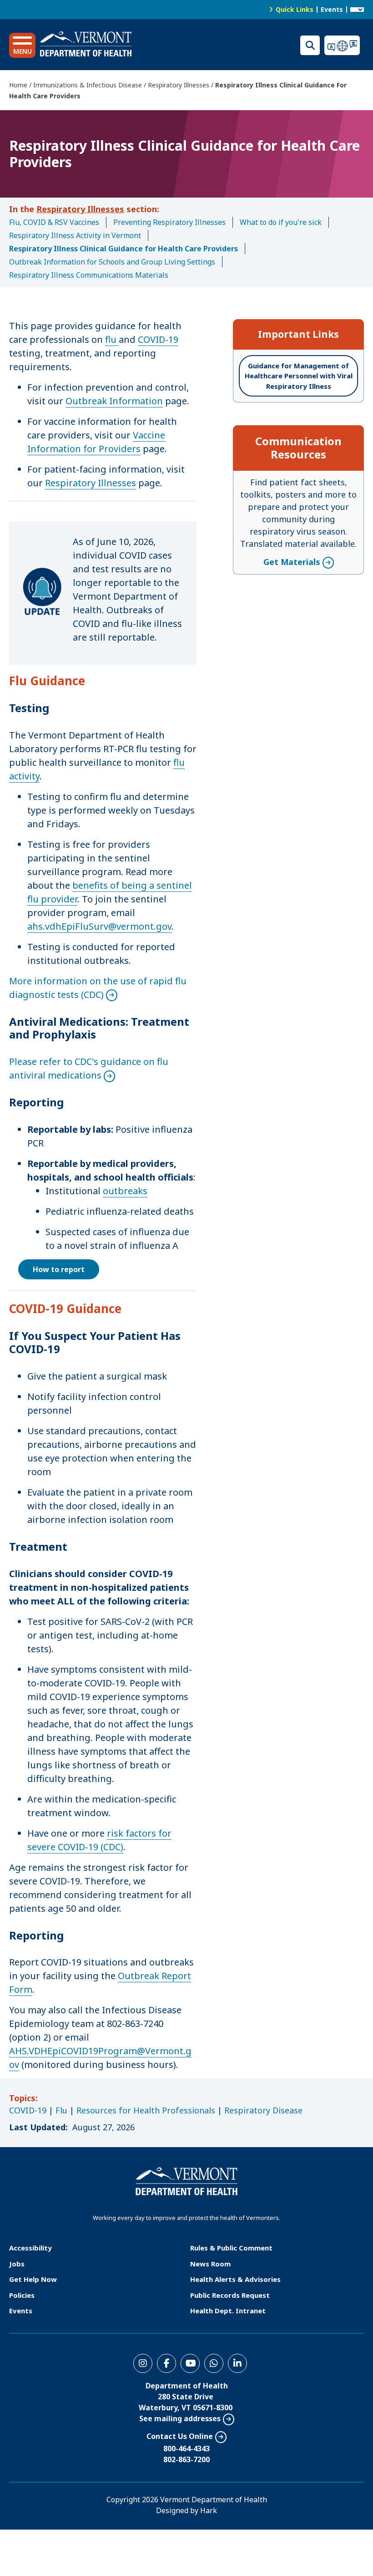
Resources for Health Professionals (146, 2110)
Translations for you (344, 45)
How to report (59, 1269)
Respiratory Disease (263, 2110)
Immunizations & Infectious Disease (88, 85)
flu (112, 339)
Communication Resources (298, 448)
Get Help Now (33, 2279)
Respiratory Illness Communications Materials (89, 275)
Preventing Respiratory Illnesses (169, 222)
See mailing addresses (180, 2418)
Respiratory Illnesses (179, 85)
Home (18, 85)
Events (332, 9)
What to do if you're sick (281, 222)
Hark (209, 2510)
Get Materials (292, 562)
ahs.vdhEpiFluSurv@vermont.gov (99, 926)
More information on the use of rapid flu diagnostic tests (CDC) (98, 988)
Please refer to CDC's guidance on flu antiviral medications (89, 1068)
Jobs (17, 2264)
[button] (22, 45)
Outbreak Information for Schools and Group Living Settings (112, 262)
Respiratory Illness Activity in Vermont (75, 235)
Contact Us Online (180, 2436)
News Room (210, 2264)
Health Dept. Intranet (228, 2311)
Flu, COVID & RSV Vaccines (54, 222)
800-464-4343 (186, 2449)
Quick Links (295, 9)
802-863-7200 (186, 2459)
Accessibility (30, 2248)
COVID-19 (158, 339)
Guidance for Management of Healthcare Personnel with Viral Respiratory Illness (299, 376)
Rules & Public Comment (231, 2248)
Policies (22, 2295)
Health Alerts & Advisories (235, 2279)
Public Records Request (230, 2295)
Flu (61, 2110)
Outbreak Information (114, 401)
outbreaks (125, 1191)
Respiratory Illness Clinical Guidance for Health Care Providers (123, 249)
